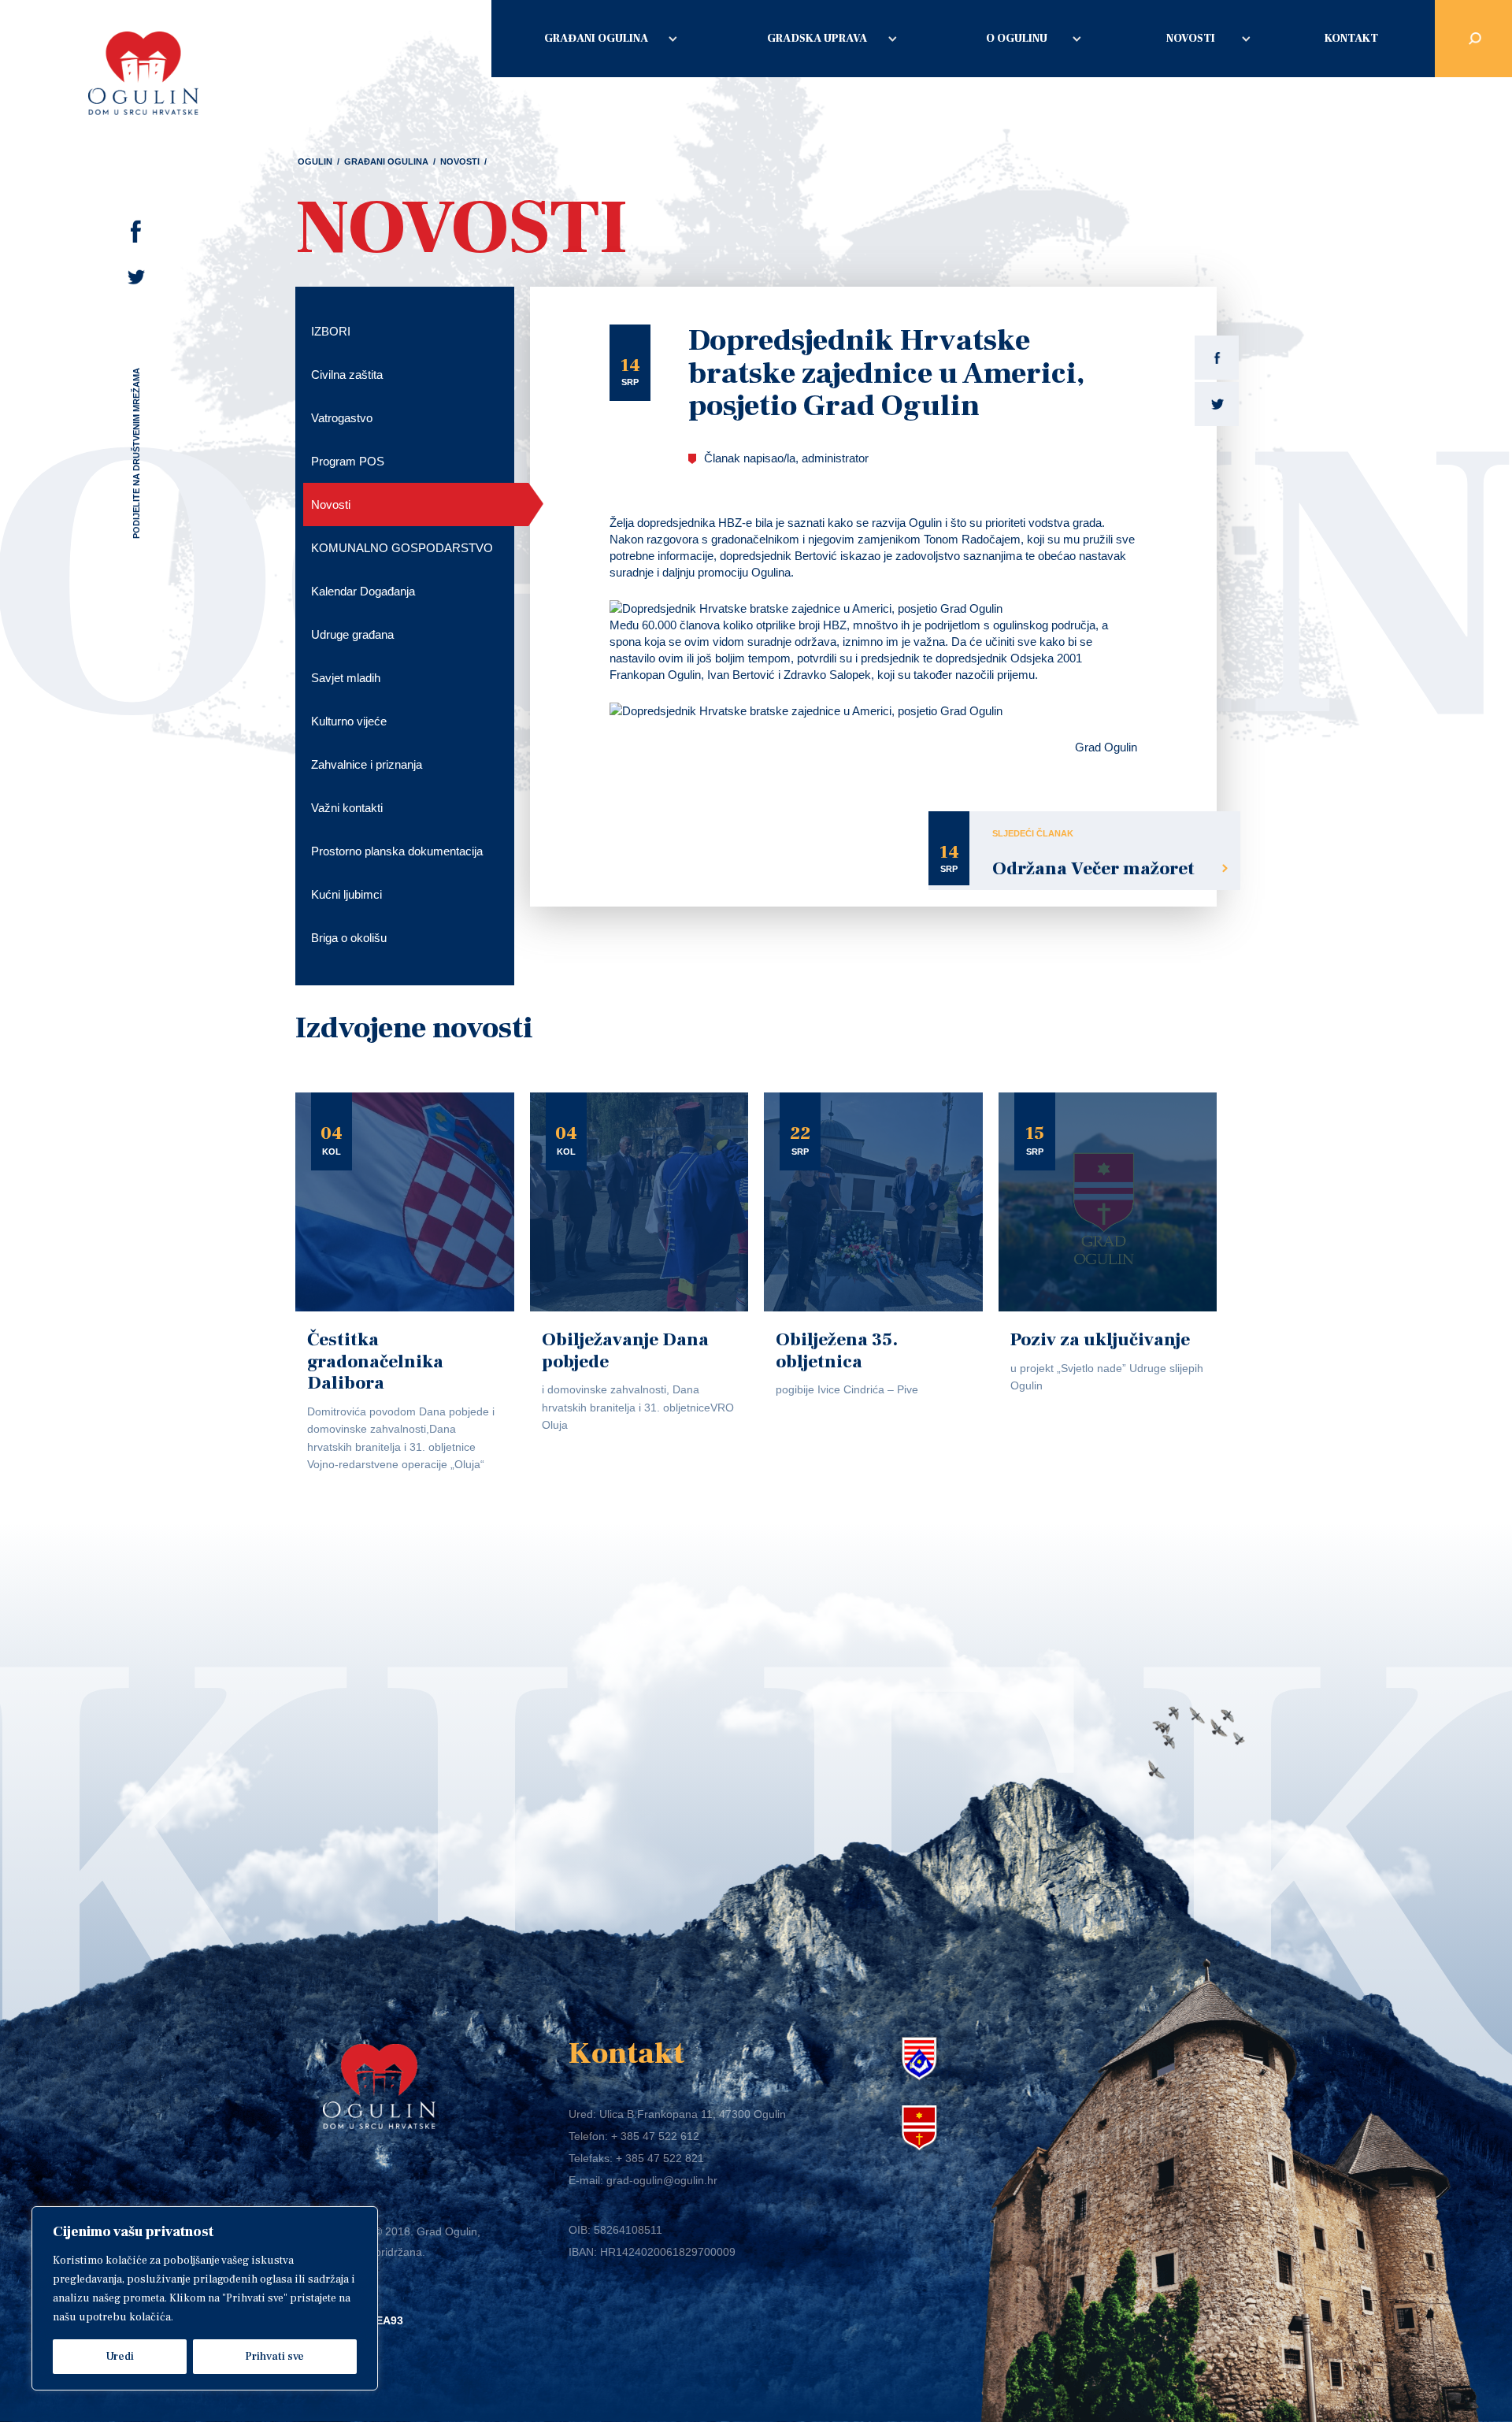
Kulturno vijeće (349, 721)
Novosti (1191, 39)
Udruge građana (352, 634)
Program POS (348, 461)
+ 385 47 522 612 (655, 2136)
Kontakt (1351, 39)
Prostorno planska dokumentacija (397, 851)
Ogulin (315, 161)
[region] (205, 2298)
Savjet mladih (346, 678)
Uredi (120, 2357)
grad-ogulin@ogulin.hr (662, 2180)
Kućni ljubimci (346, 894)
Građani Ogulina (596, 39)
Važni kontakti (347, 808)
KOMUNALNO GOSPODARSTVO (402, 548)
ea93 (389, 2320)
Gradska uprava (817, 39)
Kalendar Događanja (363, 591)
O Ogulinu (1017, 39)
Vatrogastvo (342, 418)
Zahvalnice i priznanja (367, 764)
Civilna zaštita (347, 375)
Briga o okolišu (349, 938)
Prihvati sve (274, 2357)
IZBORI (331, 331)
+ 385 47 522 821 (660, 2158)
